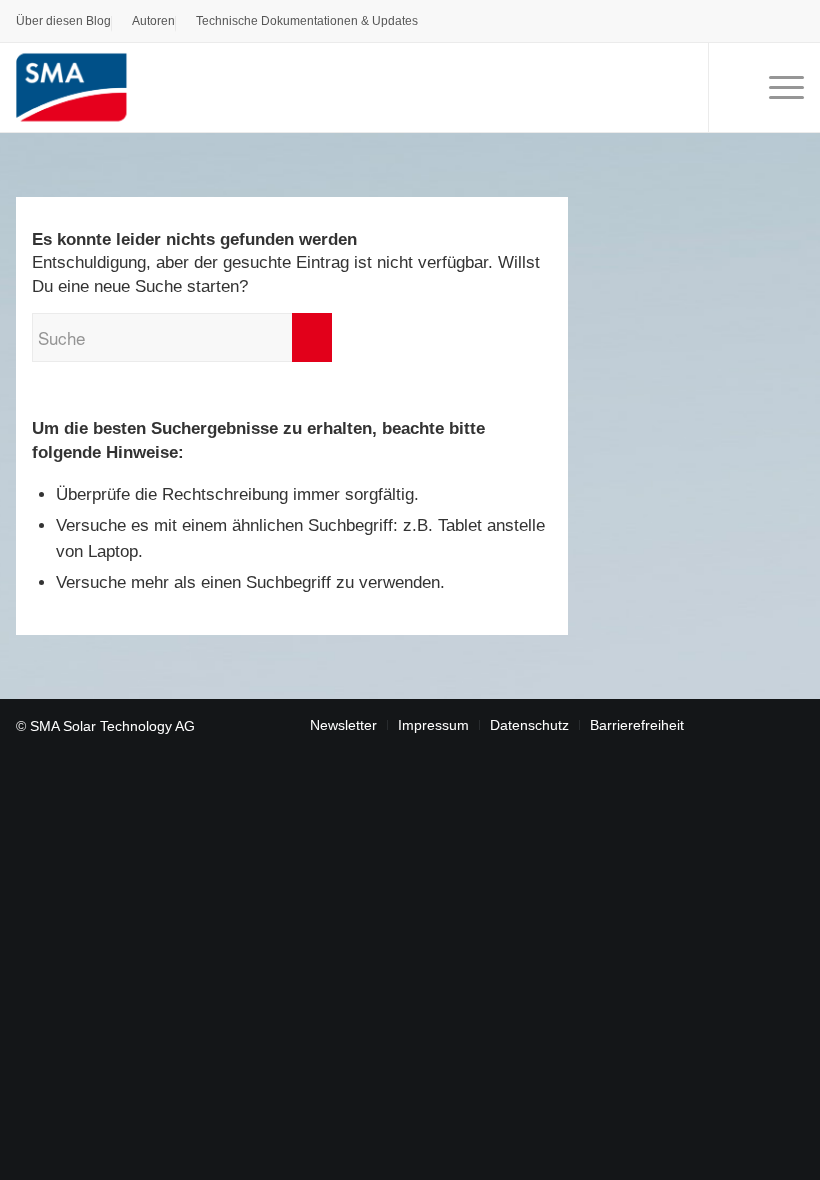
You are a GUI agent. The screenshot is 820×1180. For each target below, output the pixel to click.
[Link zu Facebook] (729, 724)
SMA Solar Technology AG (112, 726)
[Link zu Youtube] (759, 724)
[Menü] (776, 87)
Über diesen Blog (63, 21)
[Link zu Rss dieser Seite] (789, 724)
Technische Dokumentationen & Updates (307, 21)
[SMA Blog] (88, 87)
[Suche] (733, 87)
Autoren (153, 21)
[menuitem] (64, 24)
